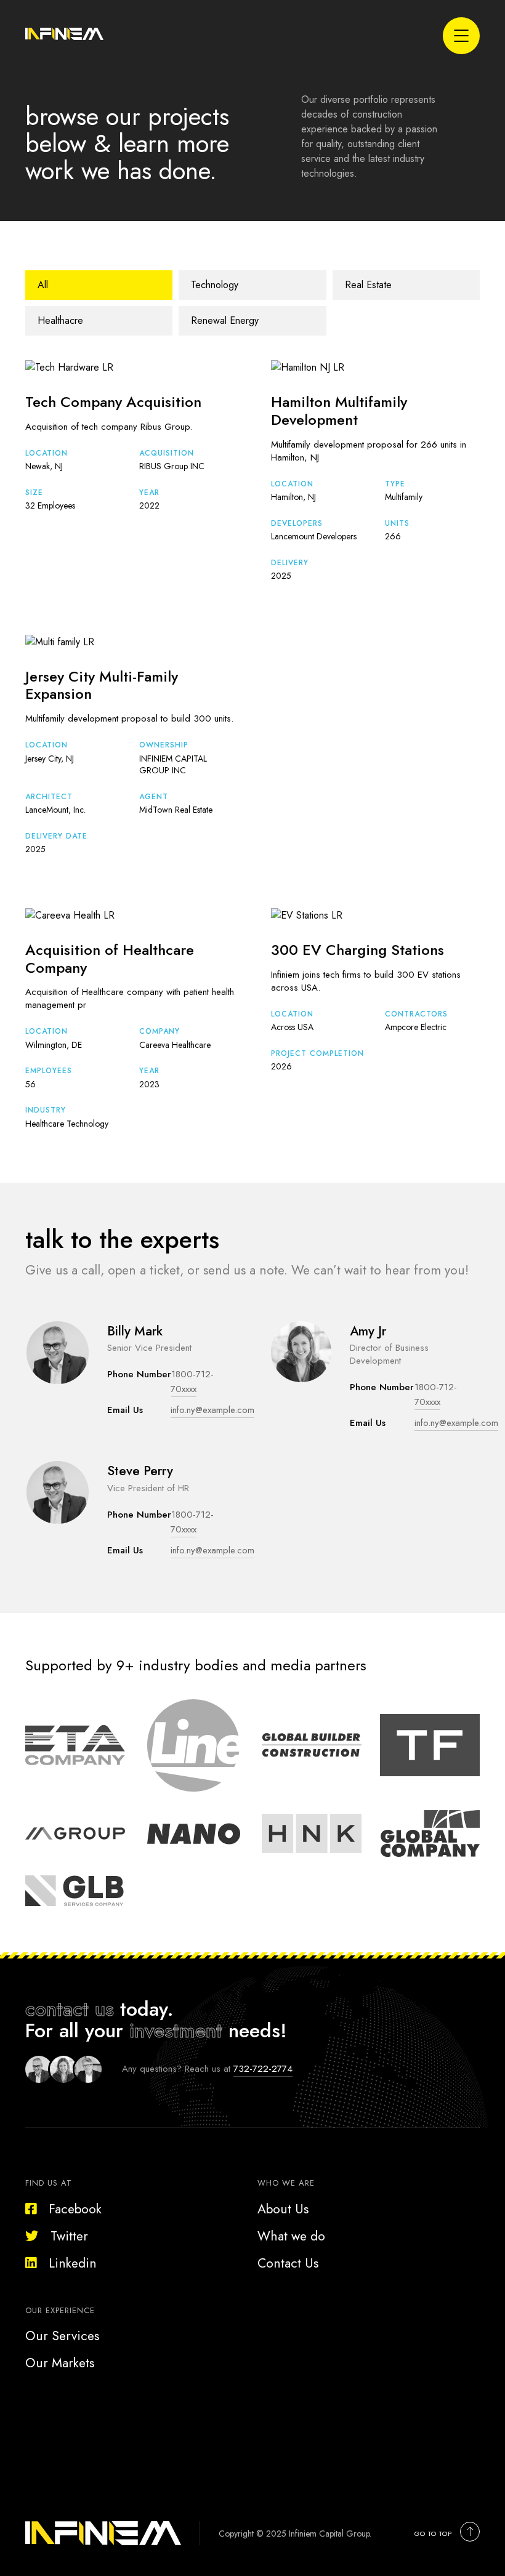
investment (176, 2031)
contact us (70, 2009)
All (43, 285)
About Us (283, 2209)
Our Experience (60, 2310)
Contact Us (288, 2263)
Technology (215, 285)
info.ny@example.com (212, 1410)
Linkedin (73, 2263)
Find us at (49, 2183)
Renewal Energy (225, 320)
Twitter (69, 2236)
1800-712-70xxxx (192, 1382)
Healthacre (60, 320)
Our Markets (60, 2363)
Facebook (75, 2209)
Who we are (286, 2183)
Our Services (62, 2336)
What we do (291, 2236)
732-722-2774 (263, 2069)
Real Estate (368, 285)
